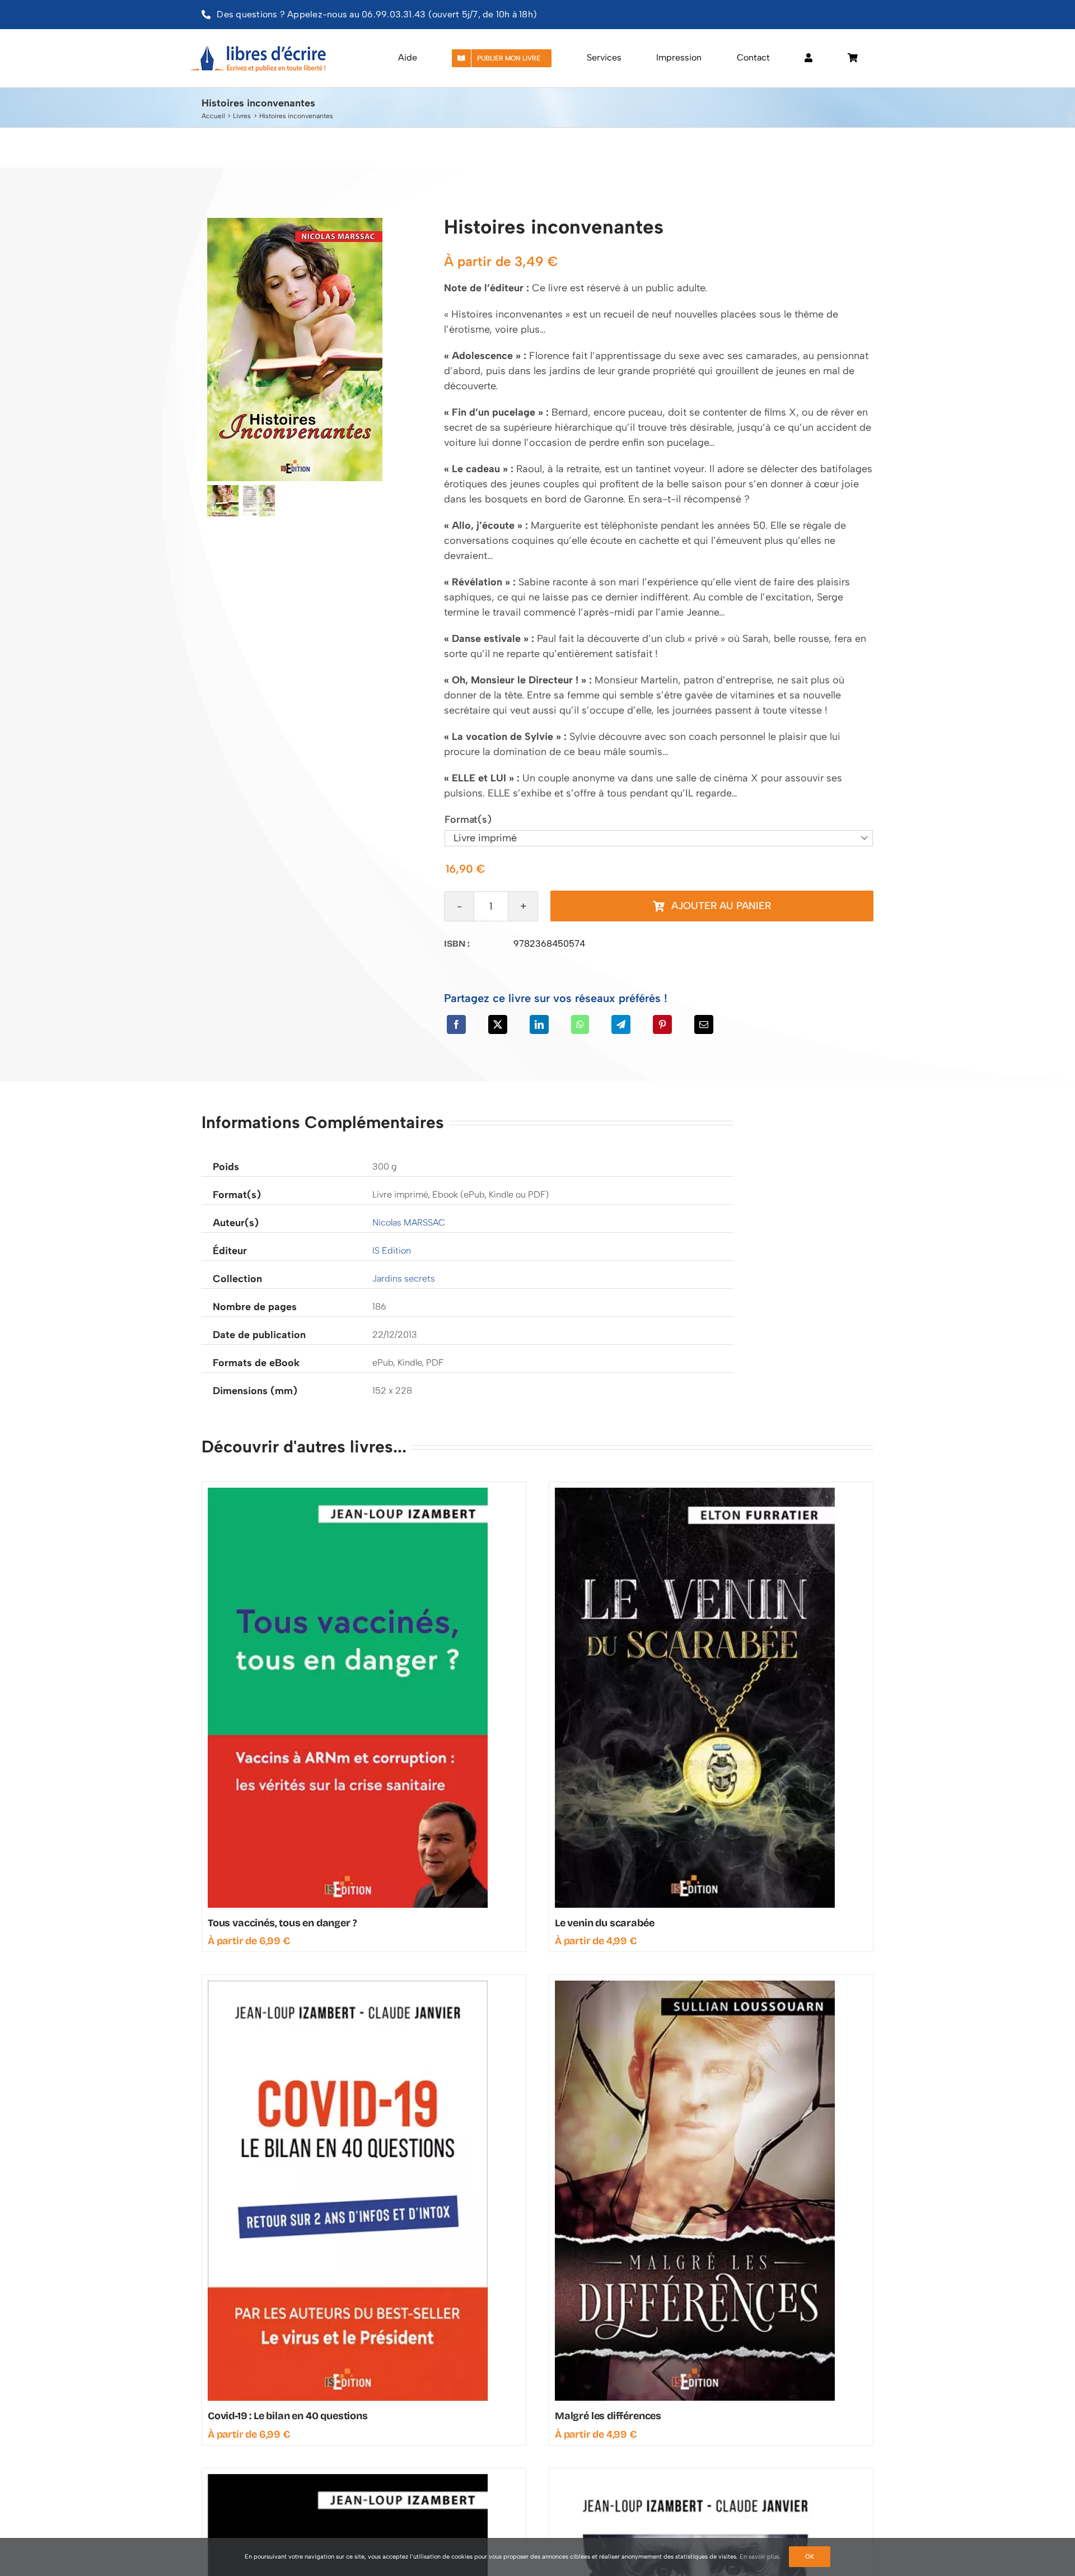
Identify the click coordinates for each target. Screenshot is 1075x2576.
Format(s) (468, 819)
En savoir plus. (760, 2557)
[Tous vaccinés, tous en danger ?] (348, 1493)
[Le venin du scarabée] (695, 1493)
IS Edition (392, 1250)
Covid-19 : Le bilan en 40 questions (288, 2416)
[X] (498, 1024)
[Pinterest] (662, 1024)
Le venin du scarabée (604, 1923)
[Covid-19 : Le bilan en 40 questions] (348, 1986)
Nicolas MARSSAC (409, 1222)
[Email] (704, 1024)
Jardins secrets (404, 1278)
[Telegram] (621, 1024)
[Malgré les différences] (695, 1986)
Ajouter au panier (721, 906)
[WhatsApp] (580, 1024)
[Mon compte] (808, 58)
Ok (810, 2557)
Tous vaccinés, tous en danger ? (282, 1923)
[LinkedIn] (539, 1024)
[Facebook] (456, 1024)
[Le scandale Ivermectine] (348, 2479)
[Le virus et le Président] (695, 2479)
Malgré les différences (608, 2416)
